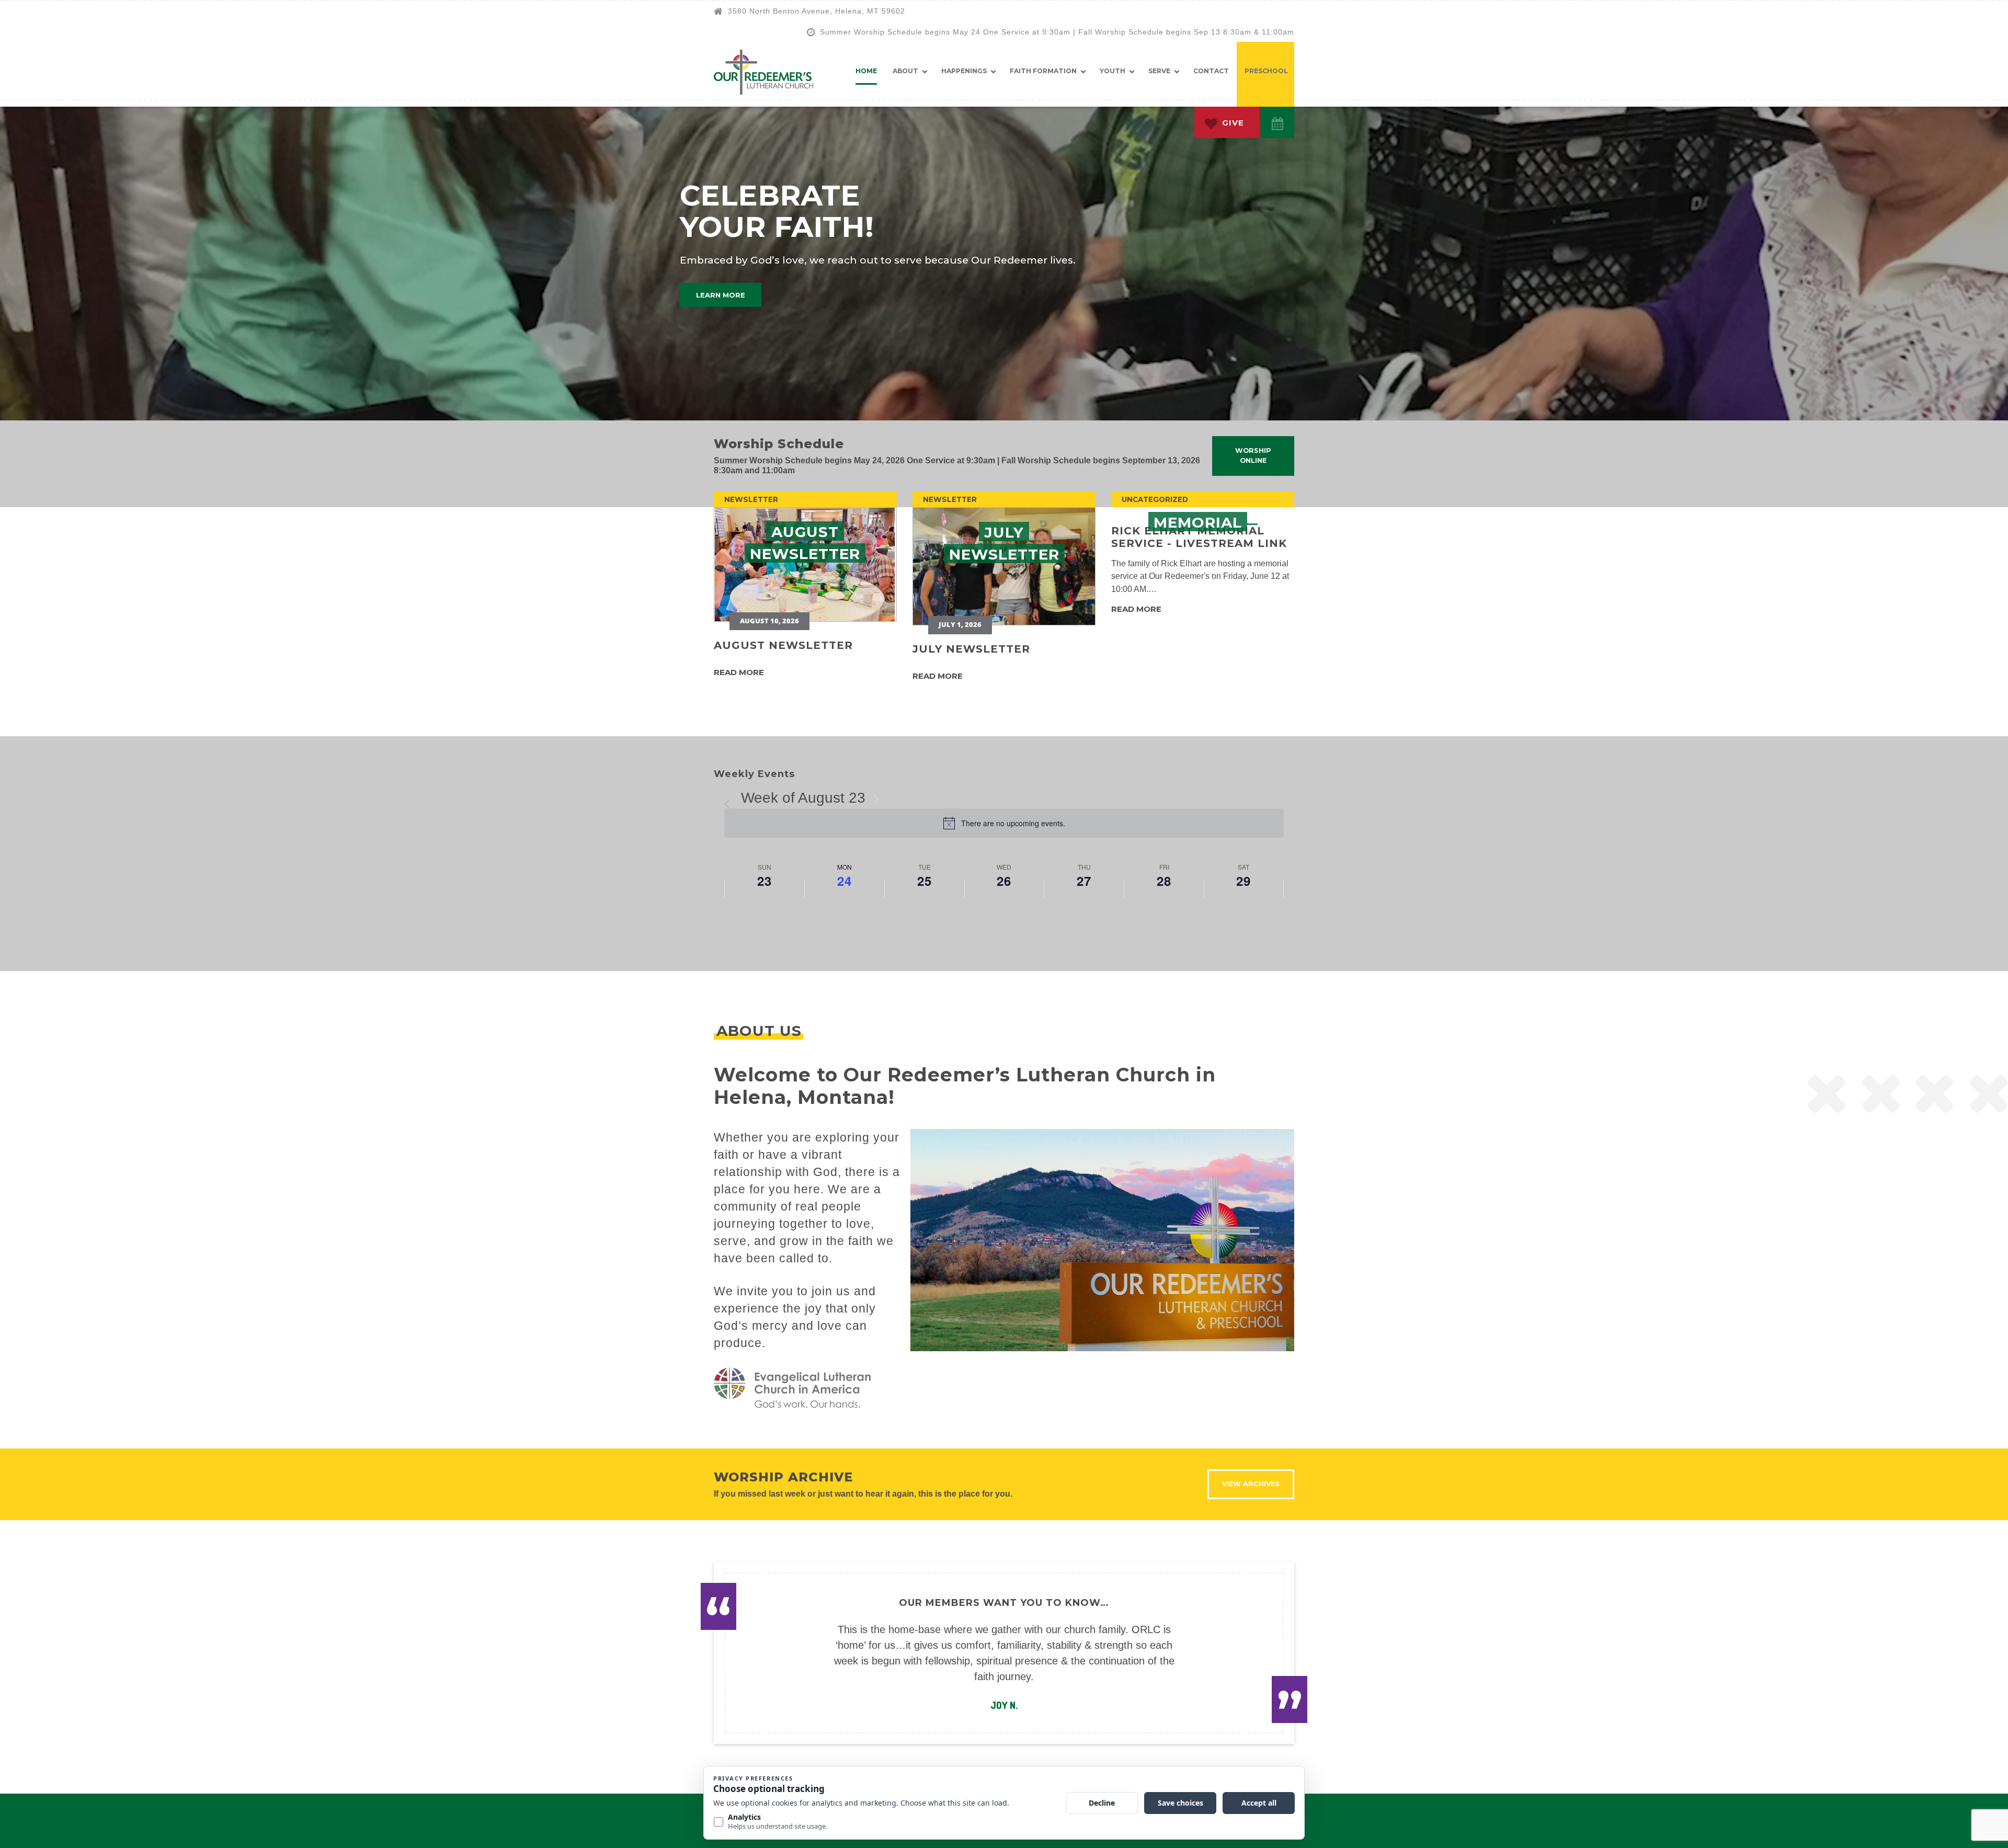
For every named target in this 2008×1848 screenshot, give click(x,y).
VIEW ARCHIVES (1251, 1484)
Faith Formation (1043, 71)
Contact (1211, 71)
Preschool (1266, 71)
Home (866, 71)
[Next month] (876, 799)
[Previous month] (731, 799)
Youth (1113, 71)
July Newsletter (971, 649)
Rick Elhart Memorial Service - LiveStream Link (1199, 537)
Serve (1159, 71)
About (905, 71)
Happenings (964, 71)
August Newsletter (783, 645)
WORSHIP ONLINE (1253, 455)
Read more (739, 672)
